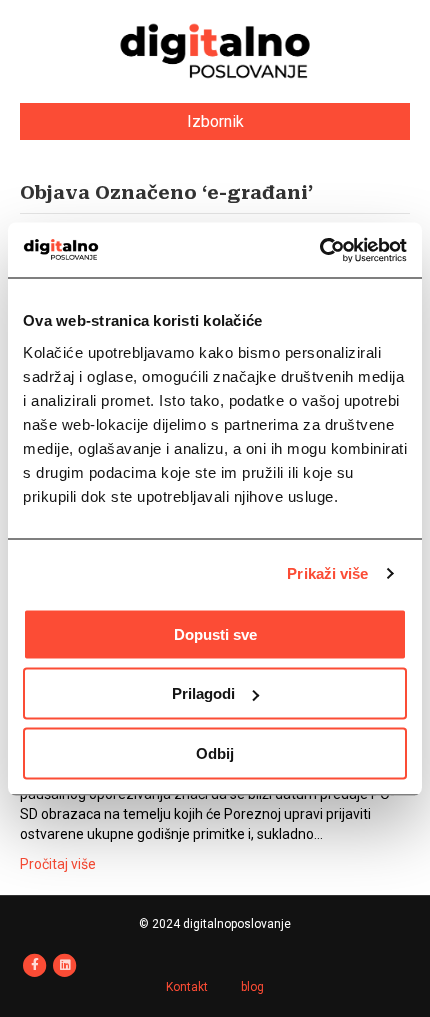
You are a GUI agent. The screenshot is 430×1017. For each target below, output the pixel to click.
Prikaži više (327, 573)
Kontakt (187, 987)
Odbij (215, 752)
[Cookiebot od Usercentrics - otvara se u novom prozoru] (319, 250)
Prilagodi (203, 693)
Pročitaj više (58, 864)
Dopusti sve (215, 633)
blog (252, 987)
